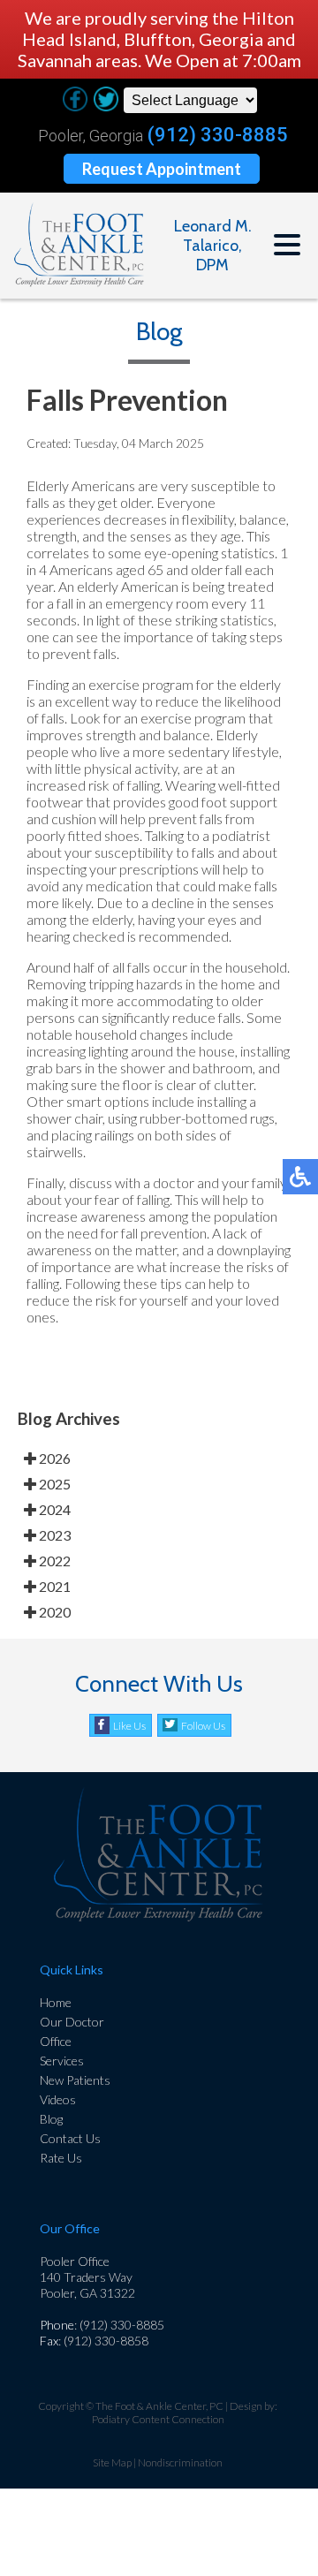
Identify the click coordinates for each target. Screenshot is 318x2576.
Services (62, 2061)
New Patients (75, 2080)
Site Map (112, 2462)
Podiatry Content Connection (158, 2419)
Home (56, 2002)
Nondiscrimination (180, 2462)
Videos (58, 2099)
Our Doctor (72, 2022)
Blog (51, 2119)
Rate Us (61, 2158)
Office (56, 2041)
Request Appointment (162, 169)
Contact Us (70, 2138)
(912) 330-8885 (218, 135)
